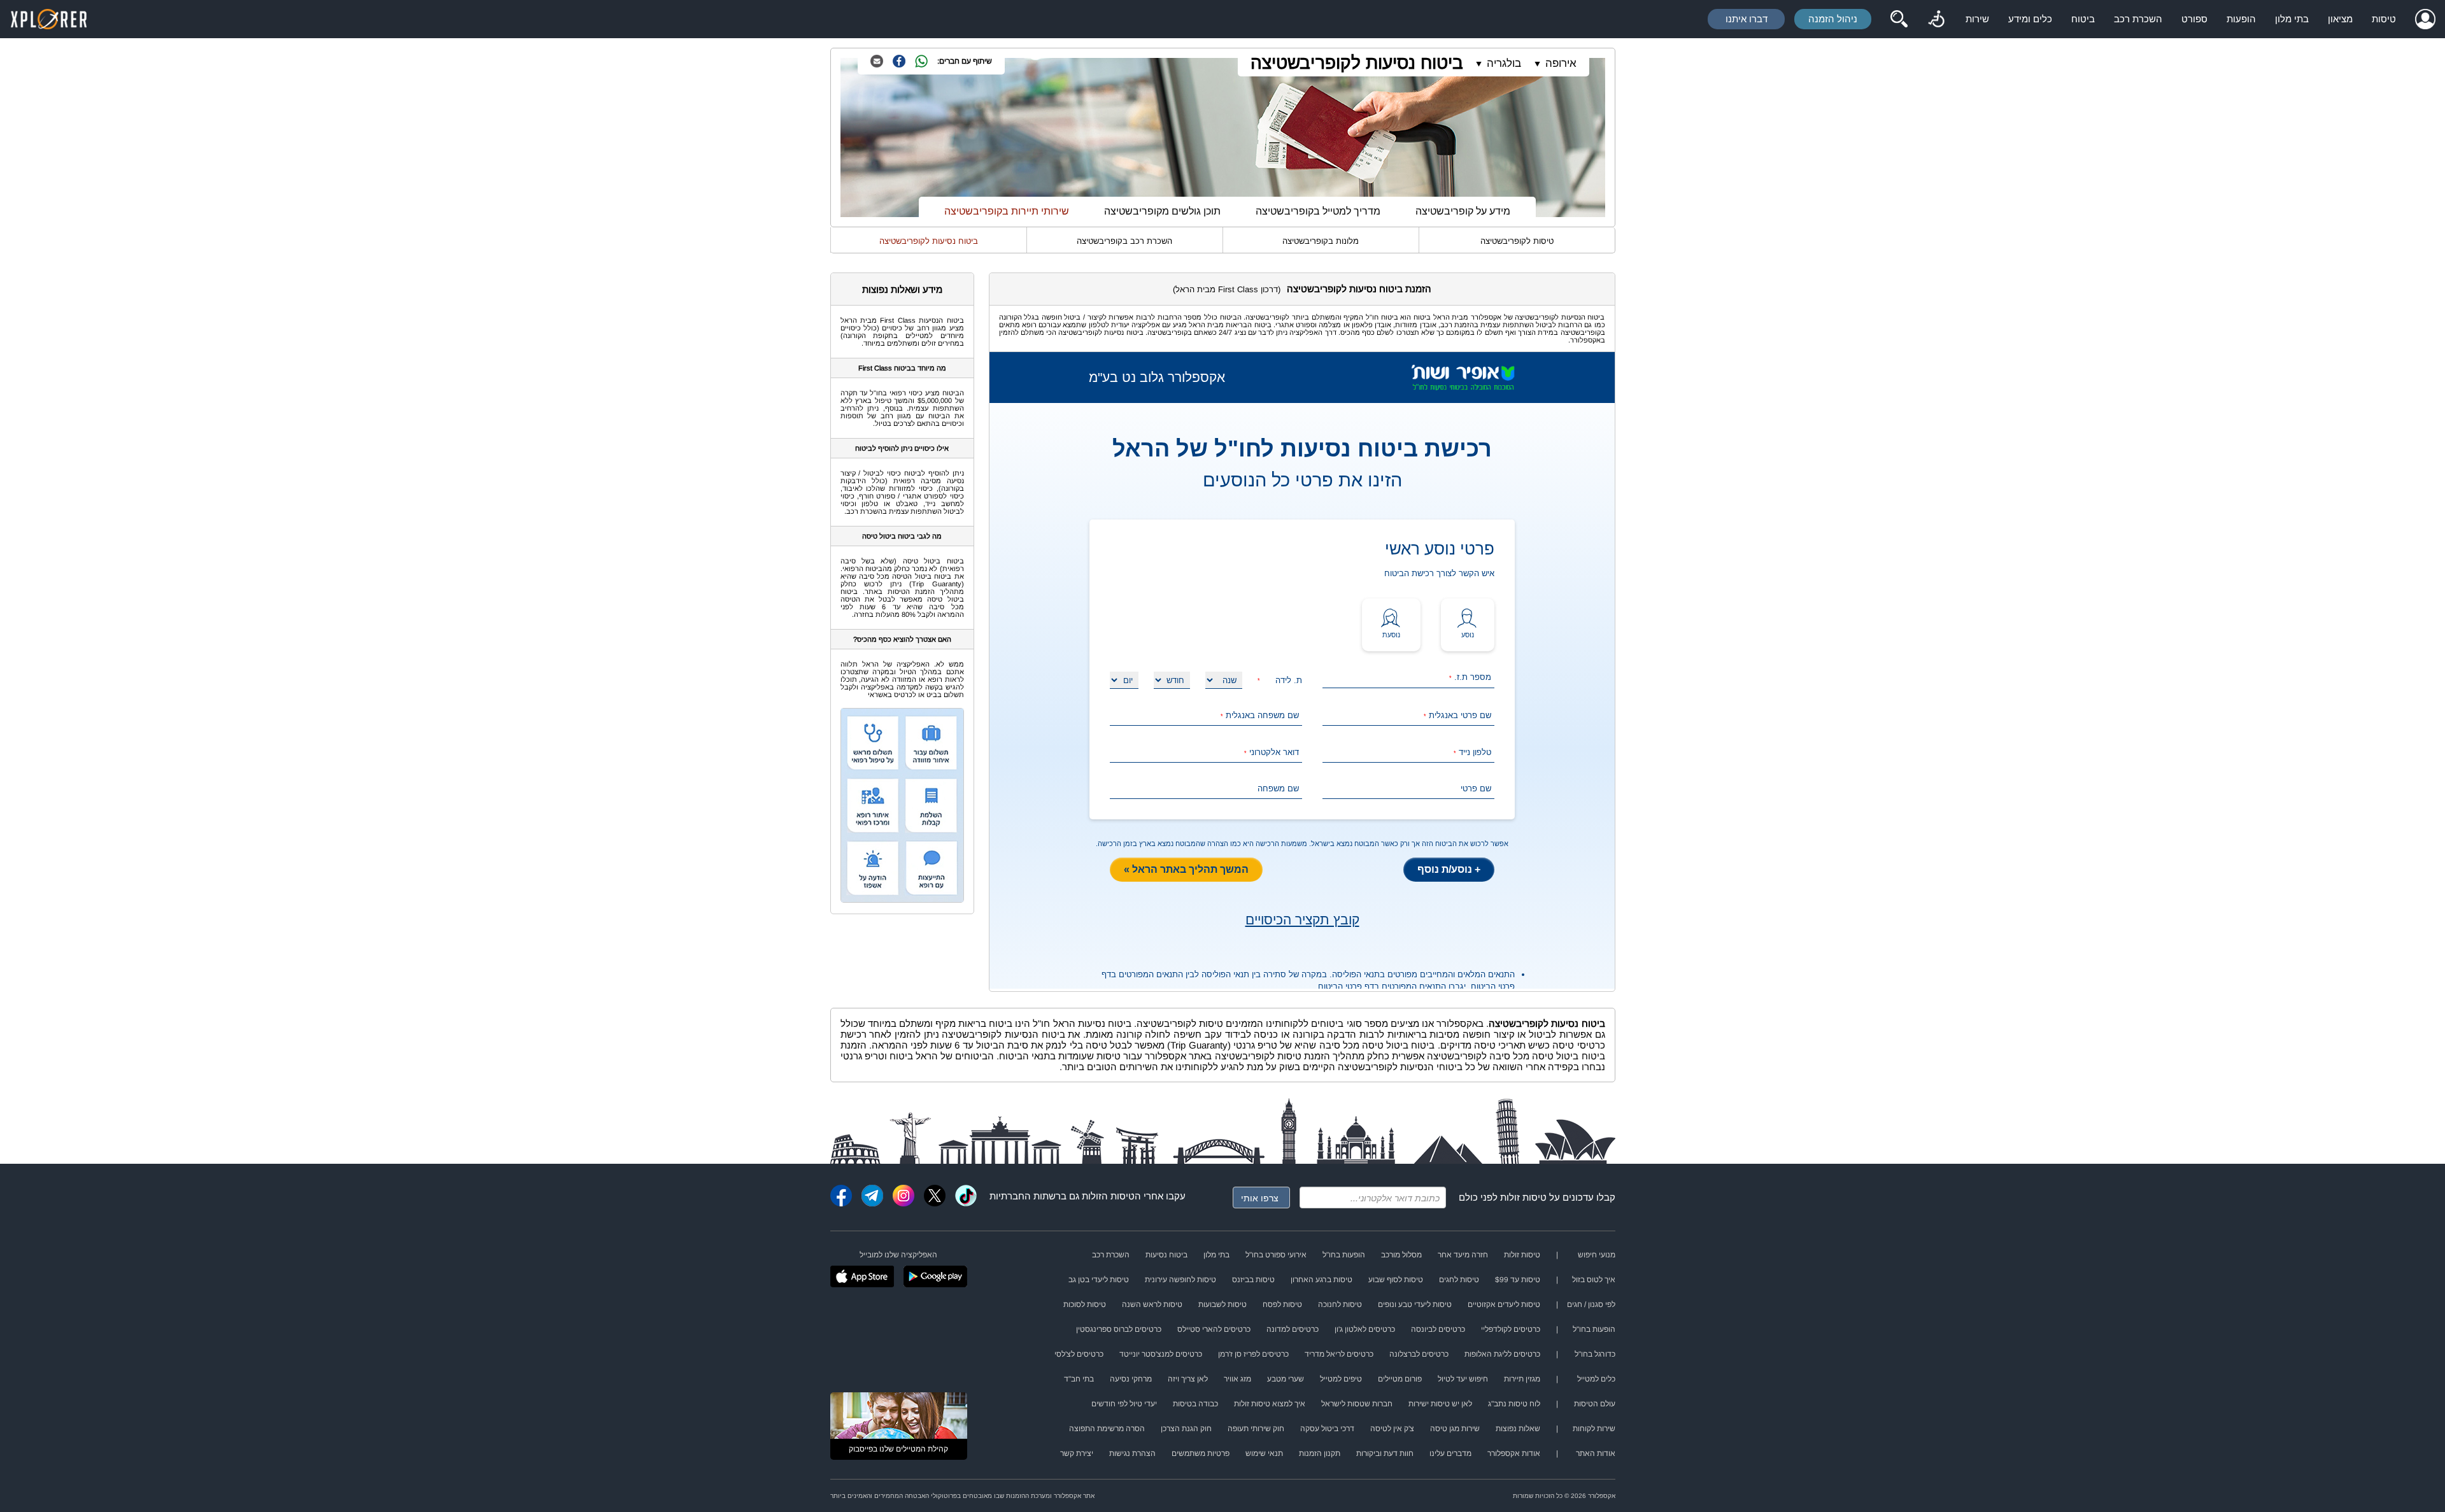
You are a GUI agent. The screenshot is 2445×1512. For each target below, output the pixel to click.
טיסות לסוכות (1085, 1304)
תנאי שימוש (1264, 1453)
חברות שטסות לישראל (1357, 1404)
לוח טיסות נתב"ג (1514, 1404)
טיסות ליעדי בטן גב (1099, 1280)
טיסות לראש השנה (1152, 1304)
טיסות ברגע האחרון (1322, 1280)
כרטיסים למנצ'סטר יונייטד (1161, 1354)
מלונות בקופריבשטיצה (1321, 241)
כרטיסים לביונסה (1438, 1329)
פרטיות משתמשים (1201, 1453)
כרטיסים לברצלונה (1419, 1354)
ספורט (2194, 19)
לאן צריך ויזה (1188, 1379)
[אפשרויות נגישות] (1936, 19)
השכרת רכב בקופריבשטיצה (1124, 241)
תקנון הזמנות (1320, 1453)
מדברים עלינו (1450, 1453)
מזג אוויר (1237, 1379)
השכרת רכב (2138, 19)
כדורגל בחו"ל (1595, 1354)
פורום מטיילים (1400, 1379)
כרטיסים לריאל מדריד (1339, 1354)
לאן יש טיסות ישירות (1440, 1404)
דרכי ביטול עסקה (1327, 1429)
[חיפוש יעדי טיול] (1899, 19)
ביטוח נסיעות (1166, 1255)
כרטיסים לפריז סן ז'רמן (1253, 1354)
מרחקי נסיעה (1131, 1379)
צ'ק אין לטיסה (1392, 1429)
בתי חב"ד (1079, 1379)
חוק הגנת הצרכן (1186, 1429)
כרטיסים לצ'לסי (1079, 1354)
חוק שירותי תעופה (1256, 1429)
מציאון (2340, 19)
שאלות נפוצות (1518, 1429)
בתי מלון (2292, 19)
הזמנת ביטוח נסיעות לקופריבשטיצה (1359, 289)
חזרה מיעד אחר (1463, 1255)
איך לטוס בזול (1594, 1280)
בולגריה (1504, 63)
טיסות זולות (1523, 1197)
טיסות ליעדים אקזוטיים (1504, 1304)
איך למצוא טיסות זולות (1270, 1404)
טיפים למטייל (1341, 1379)
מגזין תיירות (1522, 1379)
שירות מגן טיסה (1455, 1429)
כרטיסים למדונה (1293, 1329)
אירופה (1561, 63)
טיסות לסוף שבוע (1396, 1280)
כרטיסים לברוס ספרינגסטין (1119, 1329)
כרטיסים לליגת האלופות (1502, 1354)
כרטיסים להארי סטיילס (1214, 1329)
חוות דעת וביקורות (1385, 1453)
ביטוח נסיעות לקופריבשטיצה (1357, 63)
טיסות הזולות (1108, 1196)
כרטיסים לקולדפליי (1511, 1329)
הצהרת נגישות (1132, 1453)
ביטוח (2083, 19)
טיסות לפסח (1282, 1304)
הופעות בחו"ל (1344, 1255)
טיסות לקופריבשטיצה (1517, 241)
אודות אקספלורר (1514, 1453)
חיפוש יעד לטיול (1463, 1379)
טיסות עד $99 (1518, 1280)
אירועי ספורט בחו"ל (1276, 1255)
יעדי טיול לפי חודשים (1124, 1404)
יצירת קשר (1077, 1453)
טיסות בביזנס (1253, 1280)
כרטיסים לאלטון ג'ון (1365, 1329)
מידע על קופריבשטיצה (1463, 211)
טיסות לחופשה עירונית (1180, 1280)
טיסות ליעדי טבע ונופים (1415, 1304)
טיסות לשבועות (1222, 1304)
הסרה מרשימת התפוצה (1107, 1429)
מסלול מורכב (1401, 1255)
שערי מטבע (1286, 1379)
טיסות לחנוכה (1340, 1304)
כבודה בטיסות (1195, 1404)
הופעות (2241, 19)
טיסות (2384, 19)
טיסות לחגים (1459, 1280)
